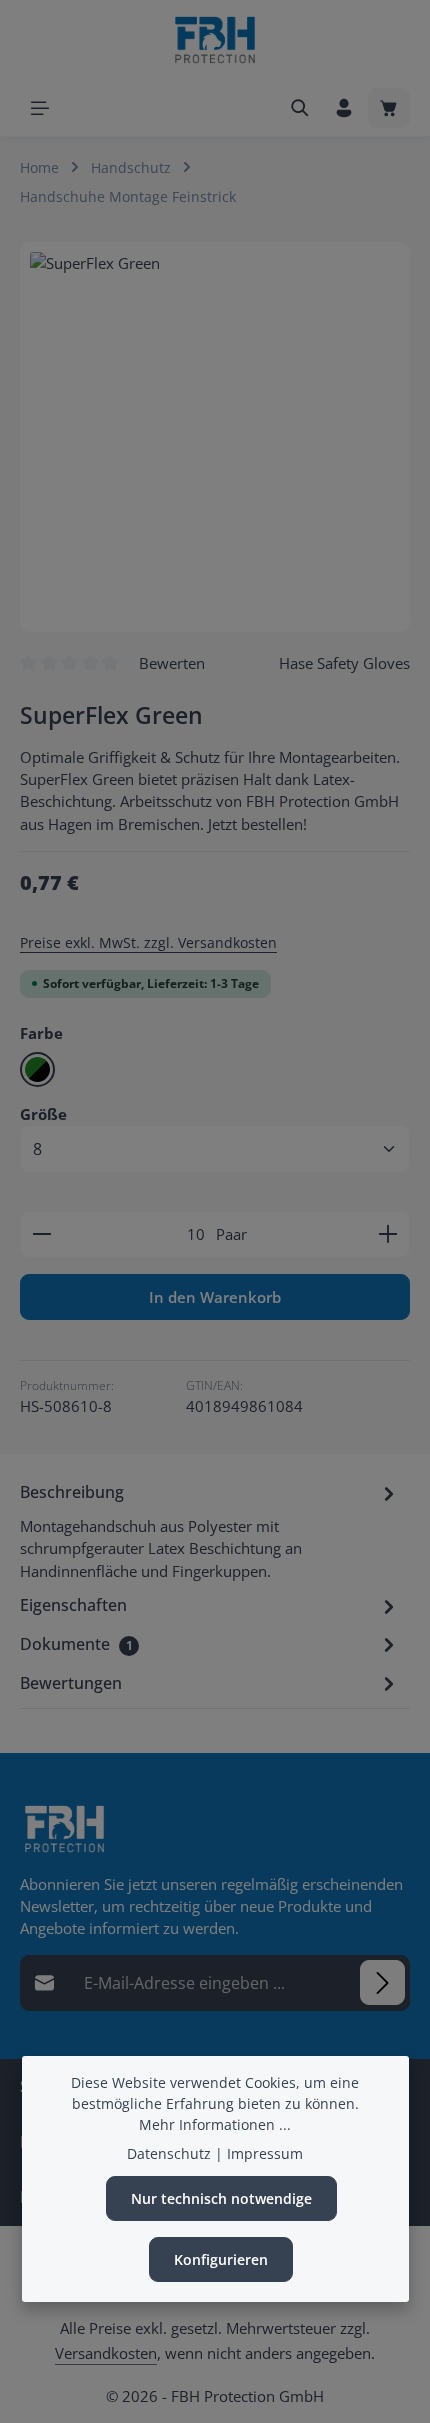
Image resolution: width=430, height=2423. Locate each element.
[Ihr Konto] (344, 108)
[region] (215, 437)
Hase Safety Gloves (344, 663)
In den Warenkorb (215, 1297)
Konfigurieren (221, 2259)
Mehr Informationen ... (215, 2124)
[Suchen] (300, 108)
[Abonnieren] (382, 1982)
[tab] (210, 1530)
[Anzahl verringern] (41, 1234)
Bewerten (172, 663)
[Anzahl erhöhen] (388, 1234)
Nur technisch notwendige (221, 2198)
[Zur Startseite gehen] (214, 40)
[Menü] (40, 108)
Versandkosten (106, 2353)
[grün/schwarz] (37, 1069)
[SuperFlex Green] (215, 437)
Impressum (265, 2153)
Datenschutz (169, 2153)
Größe (43, 1113)
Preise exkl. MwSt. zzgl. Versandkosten (148, 942)
